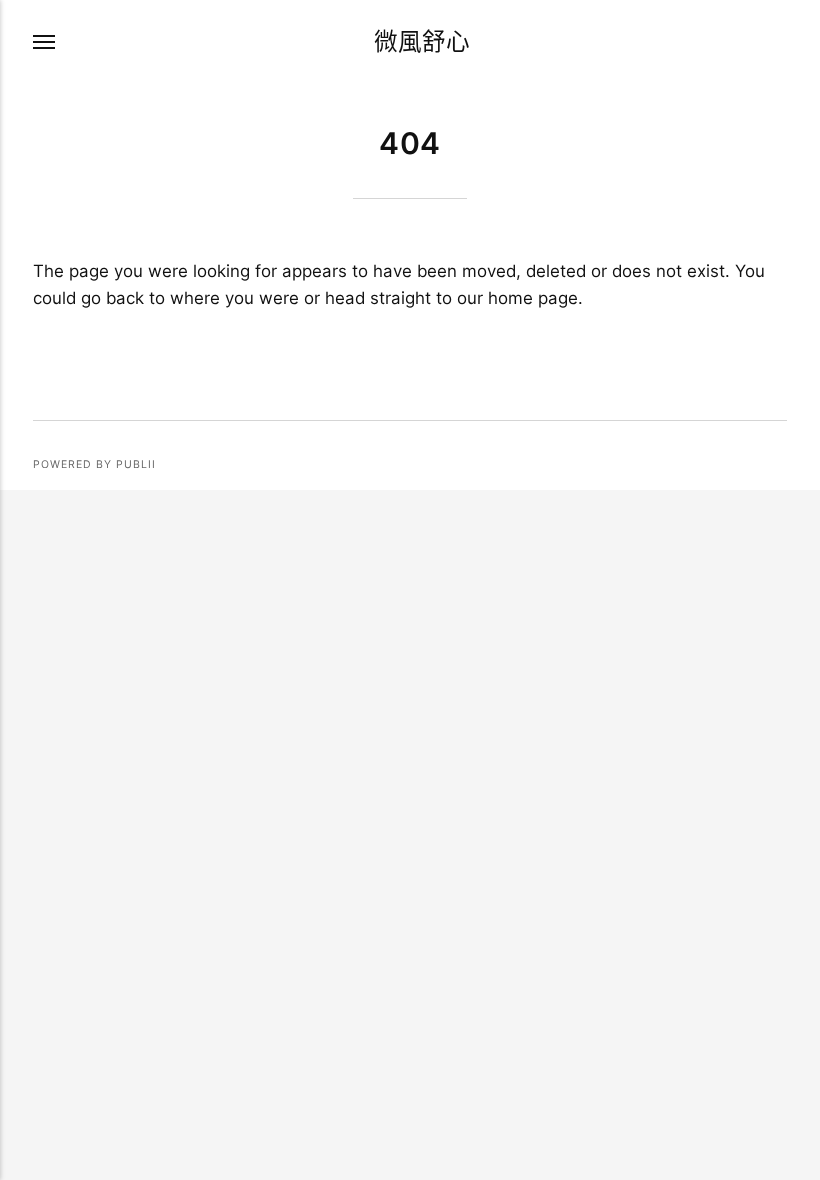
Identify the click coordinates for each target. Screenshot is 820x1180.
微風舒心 (422, 41)
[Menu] (45, 42)
